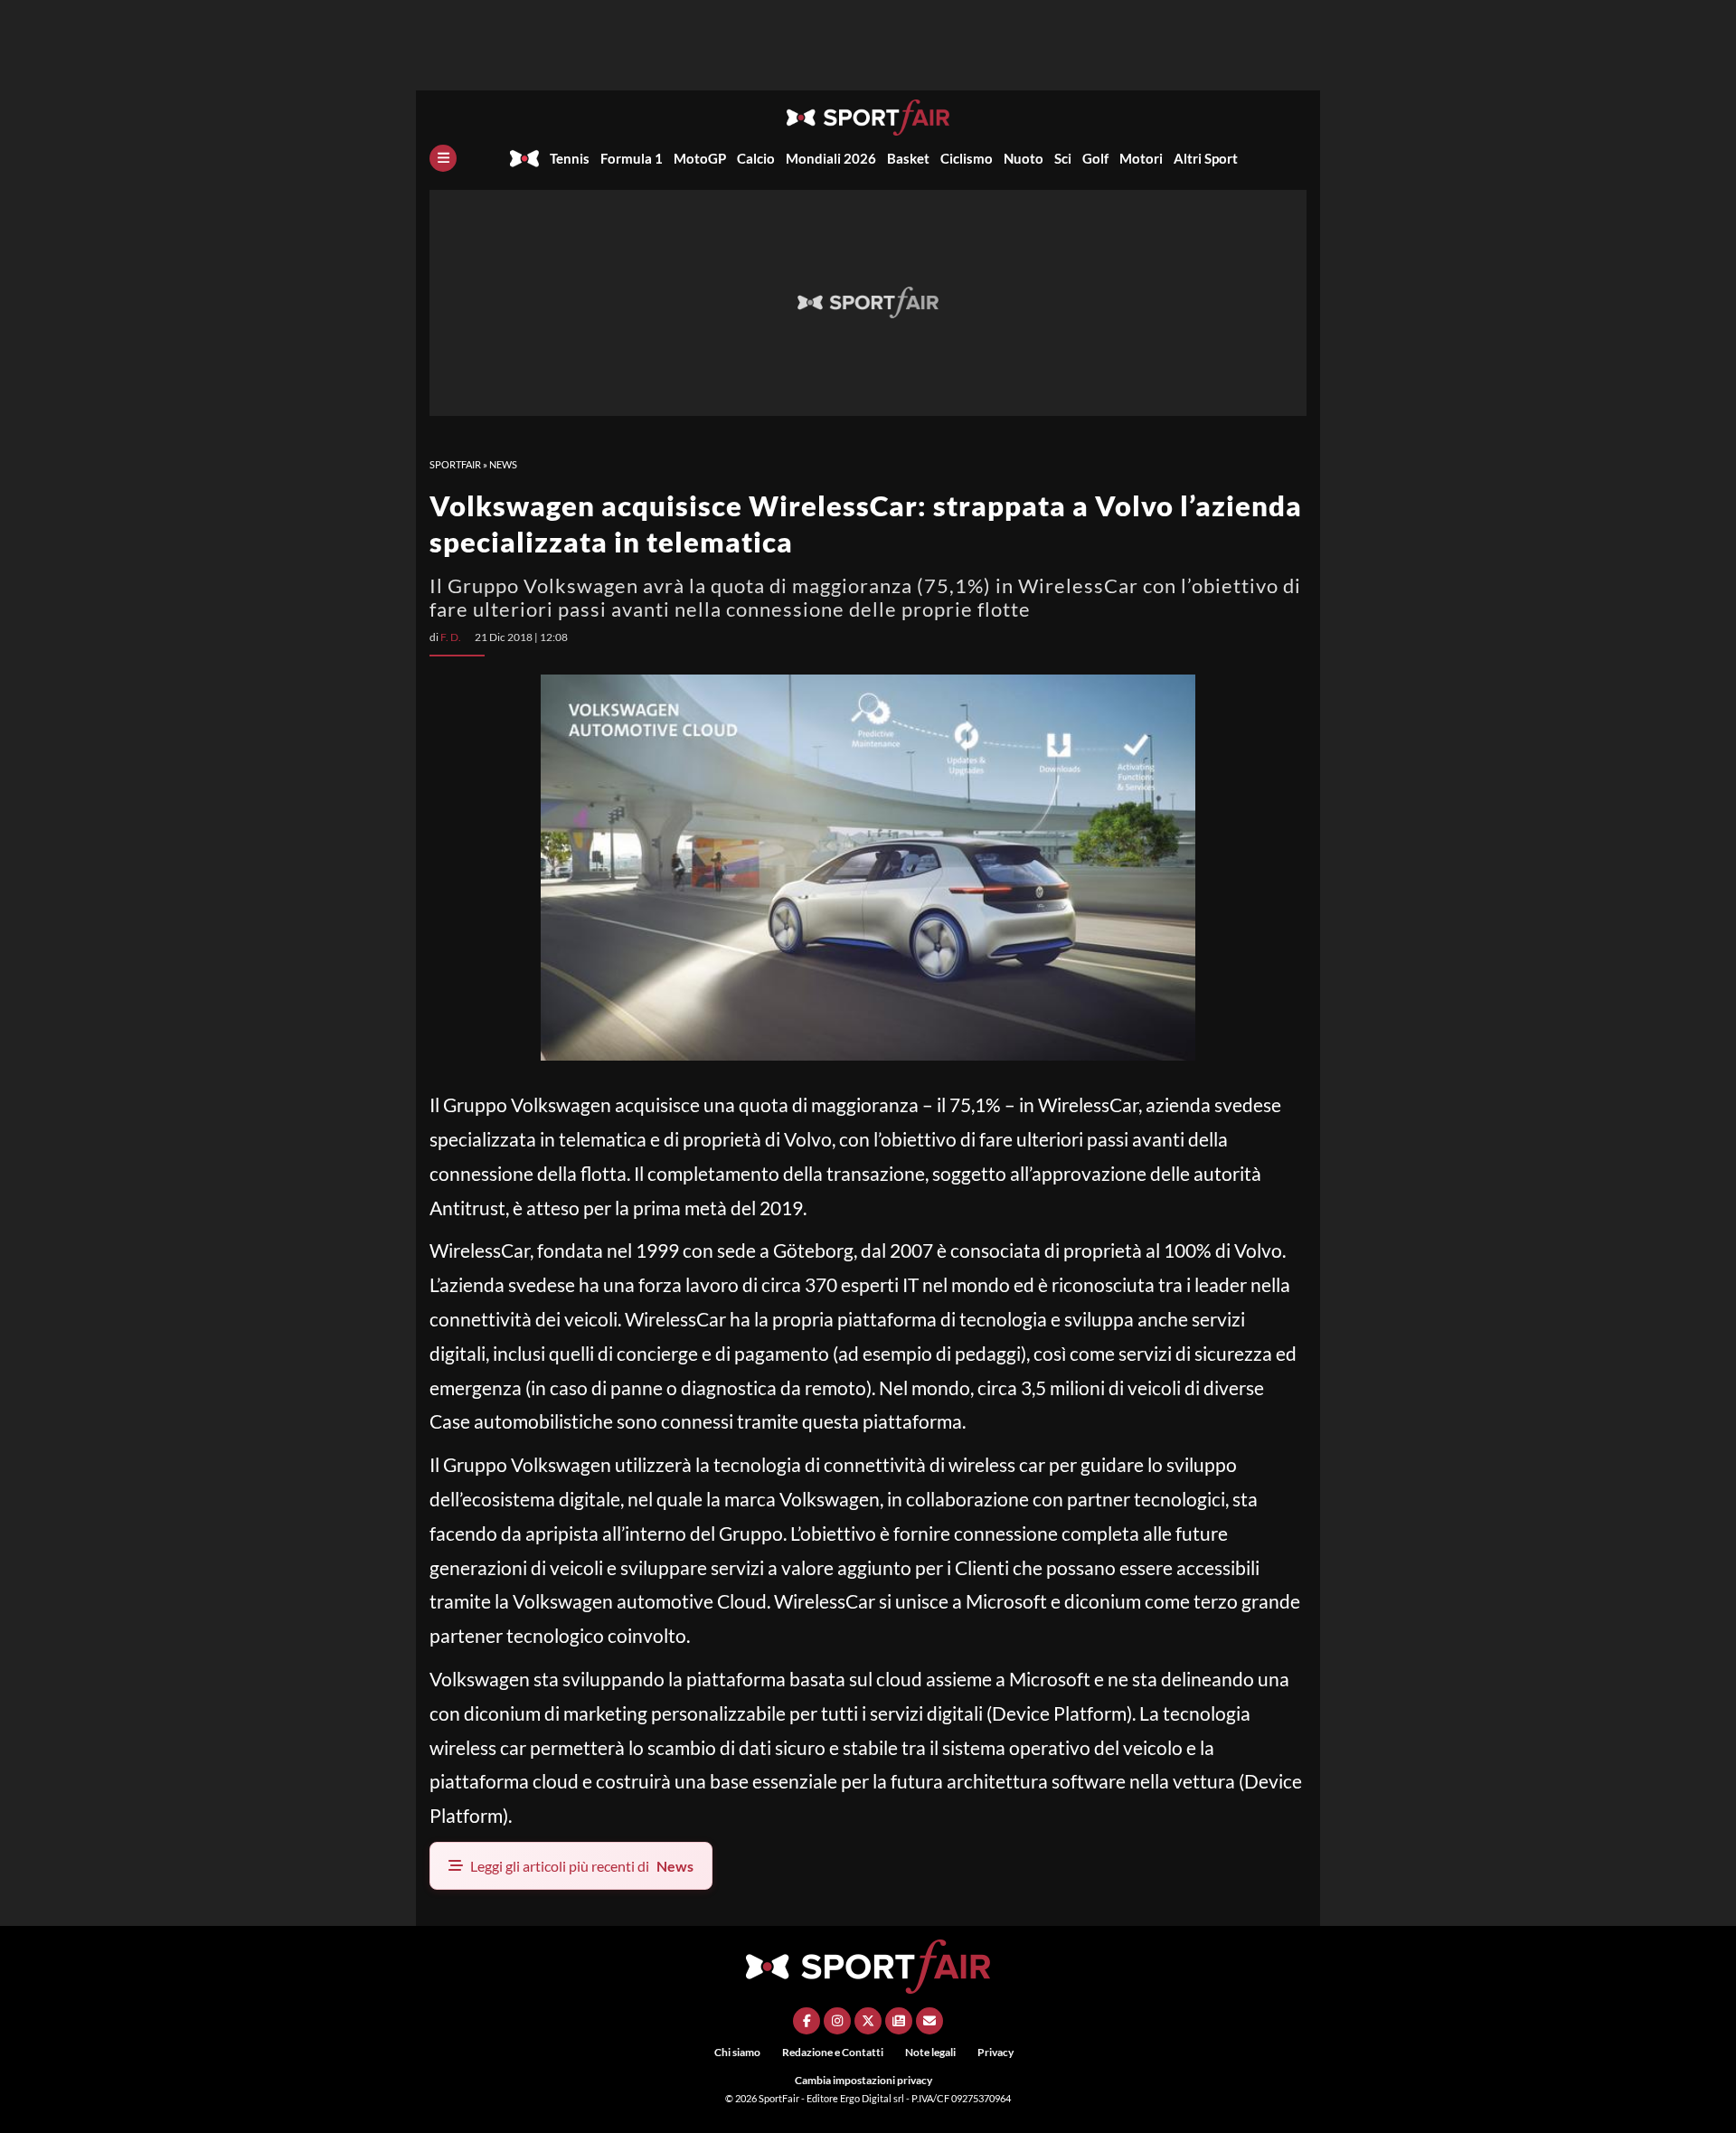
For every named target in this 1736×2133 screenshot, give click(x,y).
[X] (868, 2021)
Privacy (995, 2052)
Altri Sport (1206, 158)
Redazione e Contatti (833, 2052)
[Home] (524, 158)
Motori (1141, 158)
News (503, 464)
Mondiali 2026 (831, 158)
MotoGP (700, 158)
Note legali (930, 2052)
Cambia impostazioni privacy (863, 2080)
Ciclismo (967, 158)
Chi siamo (737, 2052)
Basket (908, 158)
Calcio (756, 158)
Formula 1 (632, 158)
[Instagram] (837, 2021)
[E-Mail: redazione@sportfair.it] (929, 2021)
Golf (1095, 158)
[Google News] (899, 2021)
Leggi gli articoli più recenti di (582, 1866)
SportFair (455, 464)
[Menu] (443, 158)
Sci (1063, 158)
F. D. (451, 637)
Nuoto (1024, 158)
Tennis (570, 158)
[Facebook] (807, 2021)
